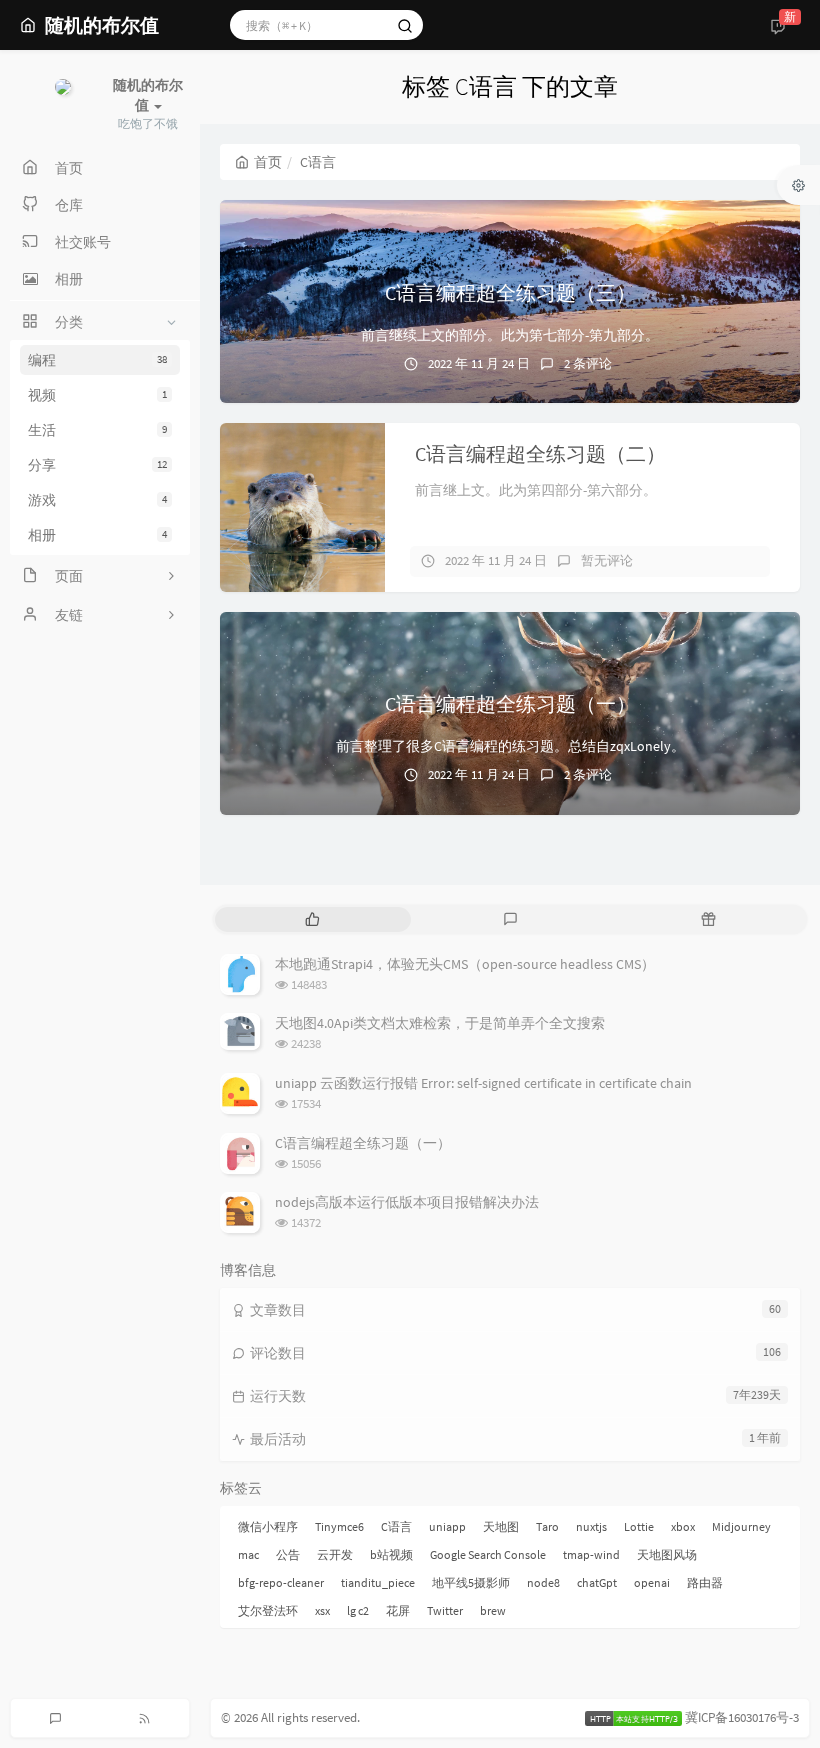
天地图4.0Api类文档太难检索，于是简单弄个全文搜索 (440, 1023)
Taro (547, 1526)
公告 (288, 1554)
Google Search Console (488, 1554)
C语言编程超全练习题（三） (510, 292)
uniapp (447, 1526)
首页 (268, 162)
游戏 (97, 500)
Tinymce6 (339, 1526)
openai (652, 1582)
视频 (97, 395)
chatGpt (597, 1582)
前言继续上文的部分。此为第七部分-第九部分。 (510, 335)
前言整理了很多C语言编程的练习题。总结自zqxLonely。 (510, 746)
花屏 (398, 1610)
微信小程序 (268, 1526)
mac (248, 1554)
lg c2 (358, 1610)
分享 (97, 465)
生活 (97, 430)
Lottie (639, 1526)
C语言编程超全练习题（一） (510, 703)
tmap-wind (591, 1554)
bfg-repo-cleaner (281, 1582)
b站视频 (391, 1554)
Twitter (445, 1610)
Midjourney (741, 1526)
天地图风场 (667, 1554)
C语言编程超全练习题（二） (540, 453)
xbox (683, 1526)
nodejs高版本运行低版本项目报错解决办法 (407, 1202)
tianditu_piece (378, 1582)
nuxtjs (591, 1526)
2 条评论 (588, 363)
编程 (97, 360)
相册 (97, 535)
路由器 (705, 1582)
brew (493, 1610)
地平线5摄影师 (471, 1582)
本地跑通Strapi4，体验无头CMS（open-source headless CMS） (465, 964)
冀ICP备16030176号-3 (742, 1717)
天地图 (501, 1526)
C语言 (396, 1526)
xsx (322, 1610)
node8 (543, 1582)
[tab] (312, 919)
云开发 (335, 1554)
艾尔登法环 (268, 1610)
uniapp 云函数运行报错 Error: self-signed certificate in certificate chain (483, 1083)
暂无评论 (607, 560)
